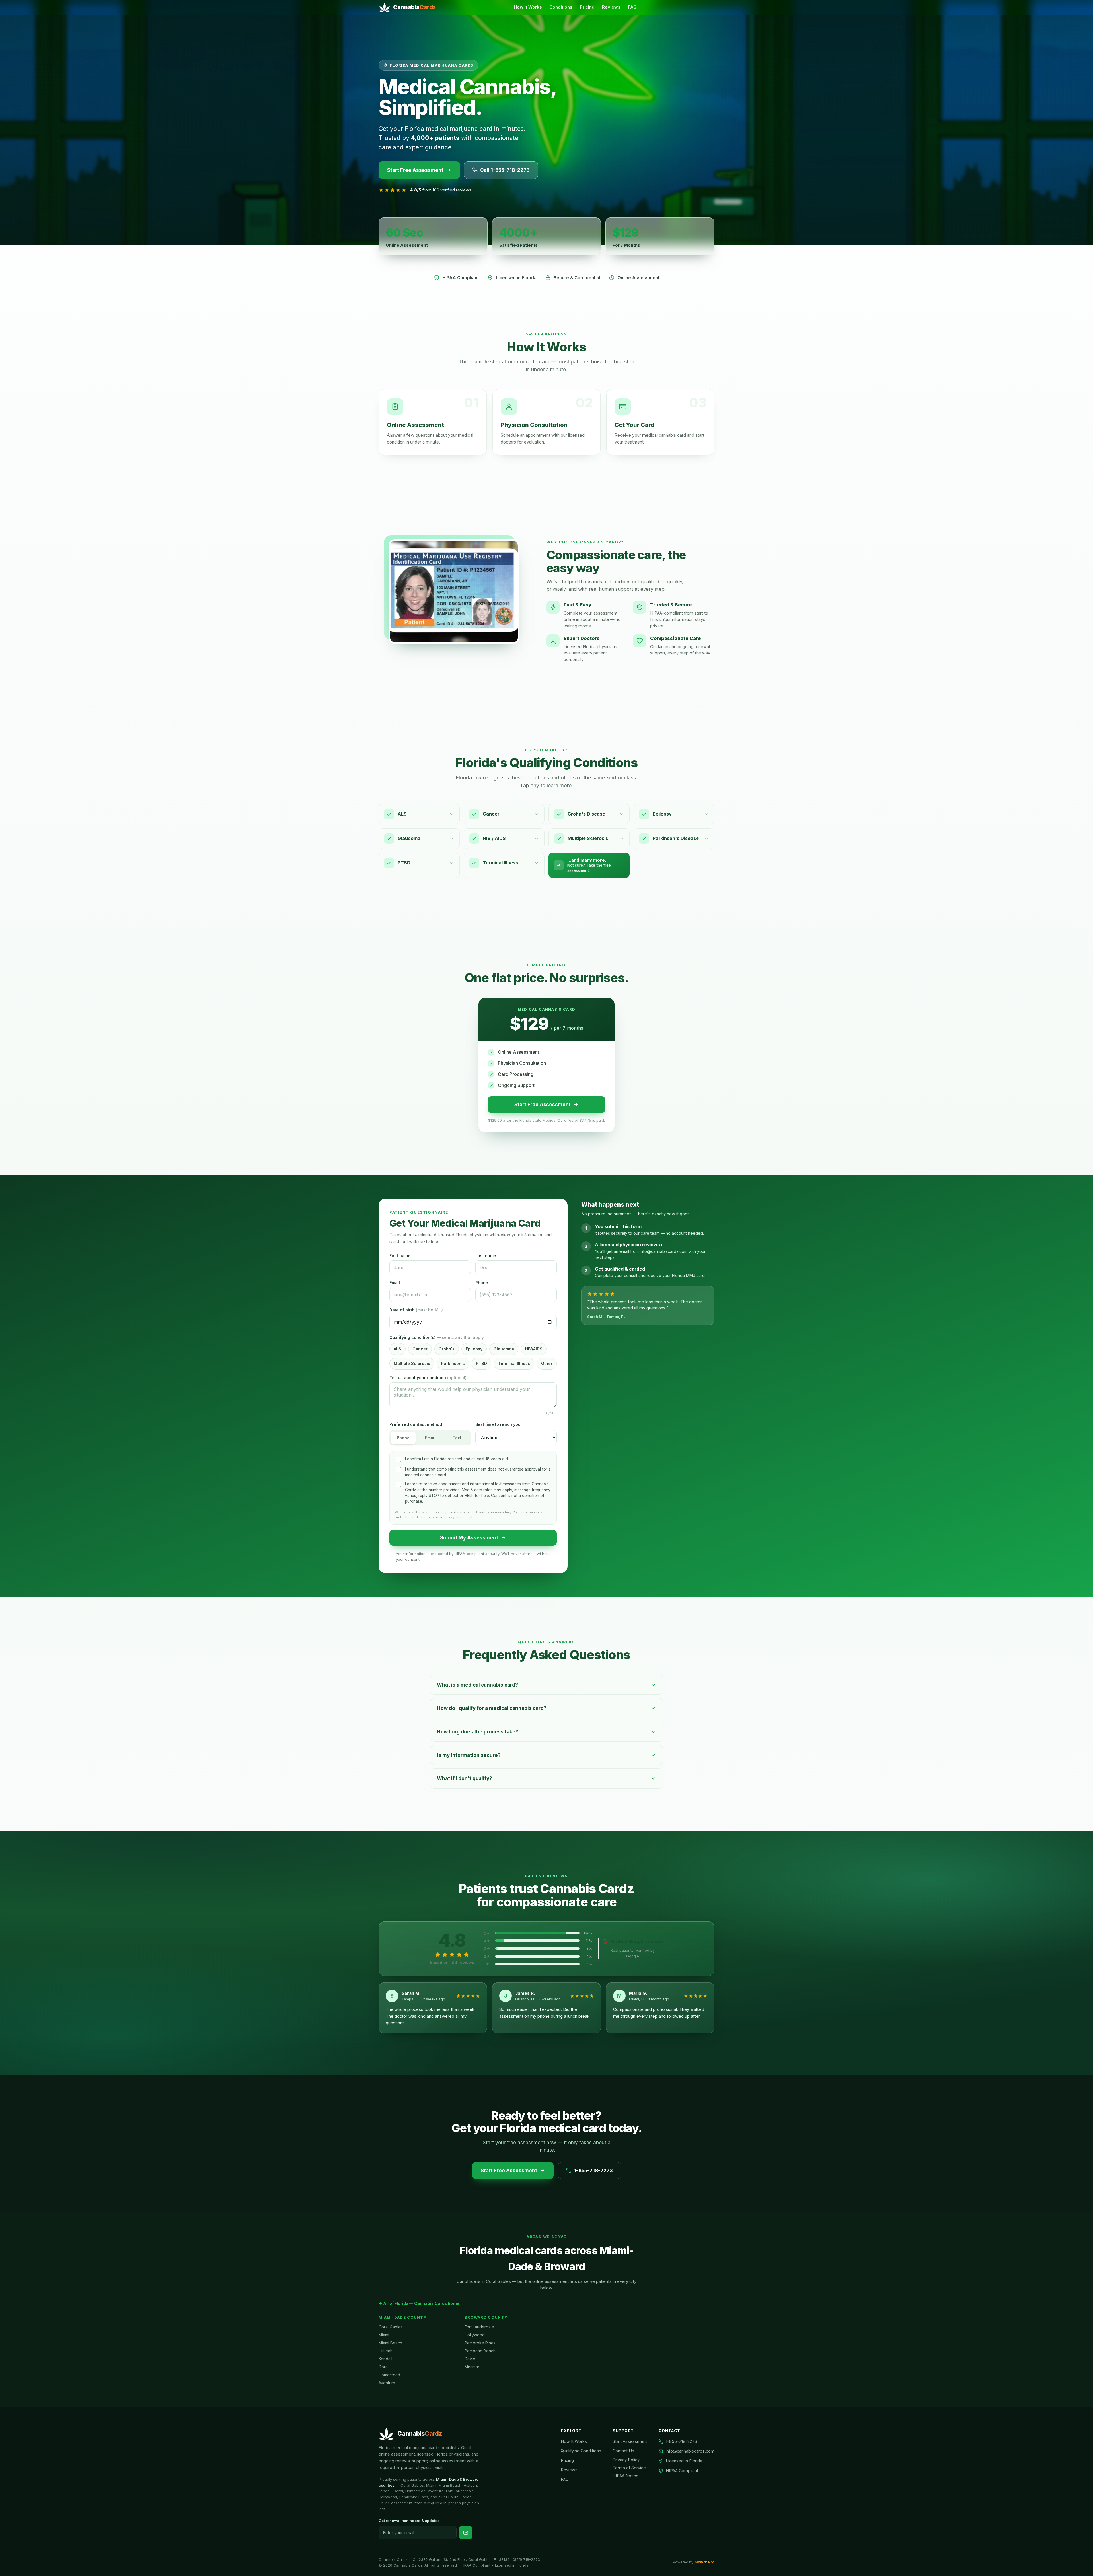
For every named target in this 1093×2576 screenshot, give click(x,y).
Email (395, 1283)
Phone (482, 1283)
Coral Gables (391, 2327)
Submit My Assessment (469, 1538)
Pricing (587, 7)
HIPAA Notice (625, 2476)
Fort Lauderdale (479, 2327)
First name (400, 1256)
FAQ (632, 7)
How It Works (528, 7)
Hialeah (386, 2351)
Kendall (385, 2359)
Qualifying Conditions (581, 2451)
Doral (384, 2367)
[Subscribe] (466, 2533)
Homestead (389, 2375)
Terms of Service (629, 2468)
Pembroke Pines (480, 2343)
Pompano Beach (480, 2351)
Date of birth (416, 1310)
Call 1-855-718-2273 (505, 170)
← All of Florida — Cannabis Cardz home (419, 2303)
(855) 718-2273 (526, 2559)
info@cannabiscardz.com (690, 2451)
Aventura (387, 2383)
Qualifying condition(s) (437, 1337)
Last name (486, 1256)
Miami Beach (390, 2343)
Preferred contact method (416, 1424)
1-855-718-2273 (593, 2171)
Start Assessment (630, 2441)
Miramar (472, 2367)
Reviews (611, 7)
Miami (384, 2335)
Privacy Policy (626, 2460)
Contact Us (623, 2451)
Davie (470, 2359)
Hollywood (475, 2335)
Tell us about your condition (428, 1378)
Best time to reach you (498, 1424)
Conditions (561, 7)
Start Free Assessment (415, 170)
